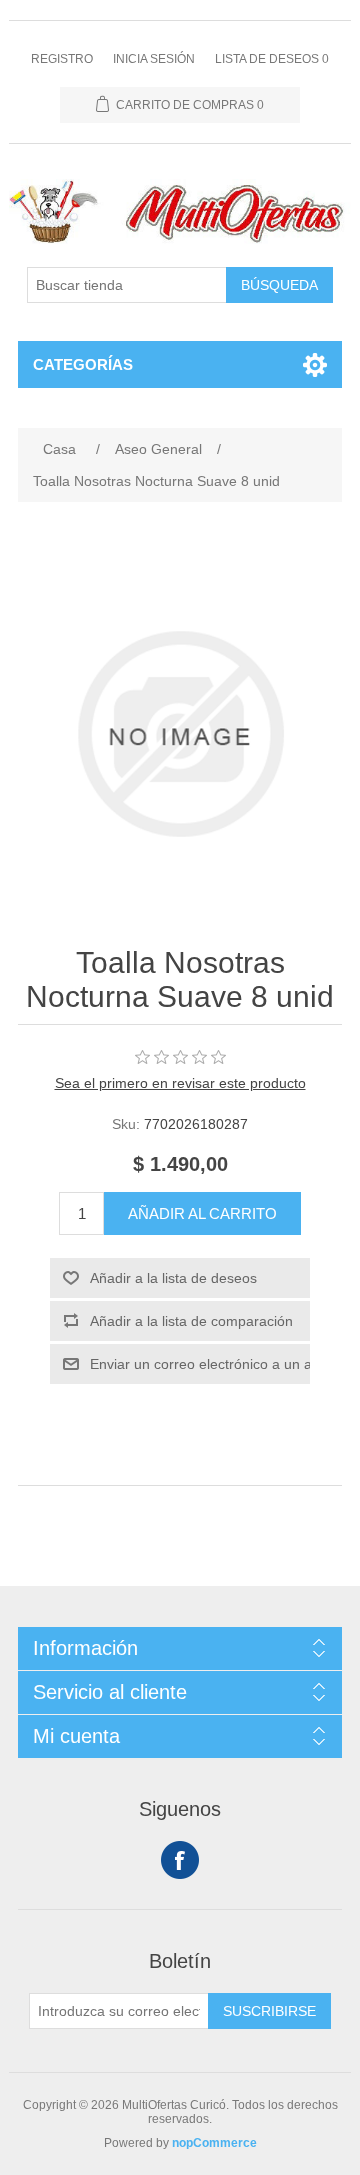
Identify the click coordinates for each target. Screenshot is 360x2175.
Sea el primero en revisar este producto (180, 1083)
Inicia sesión (154, 59)
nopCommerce (214, 2143)
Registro (62, 59)
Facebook (180, 1860)
